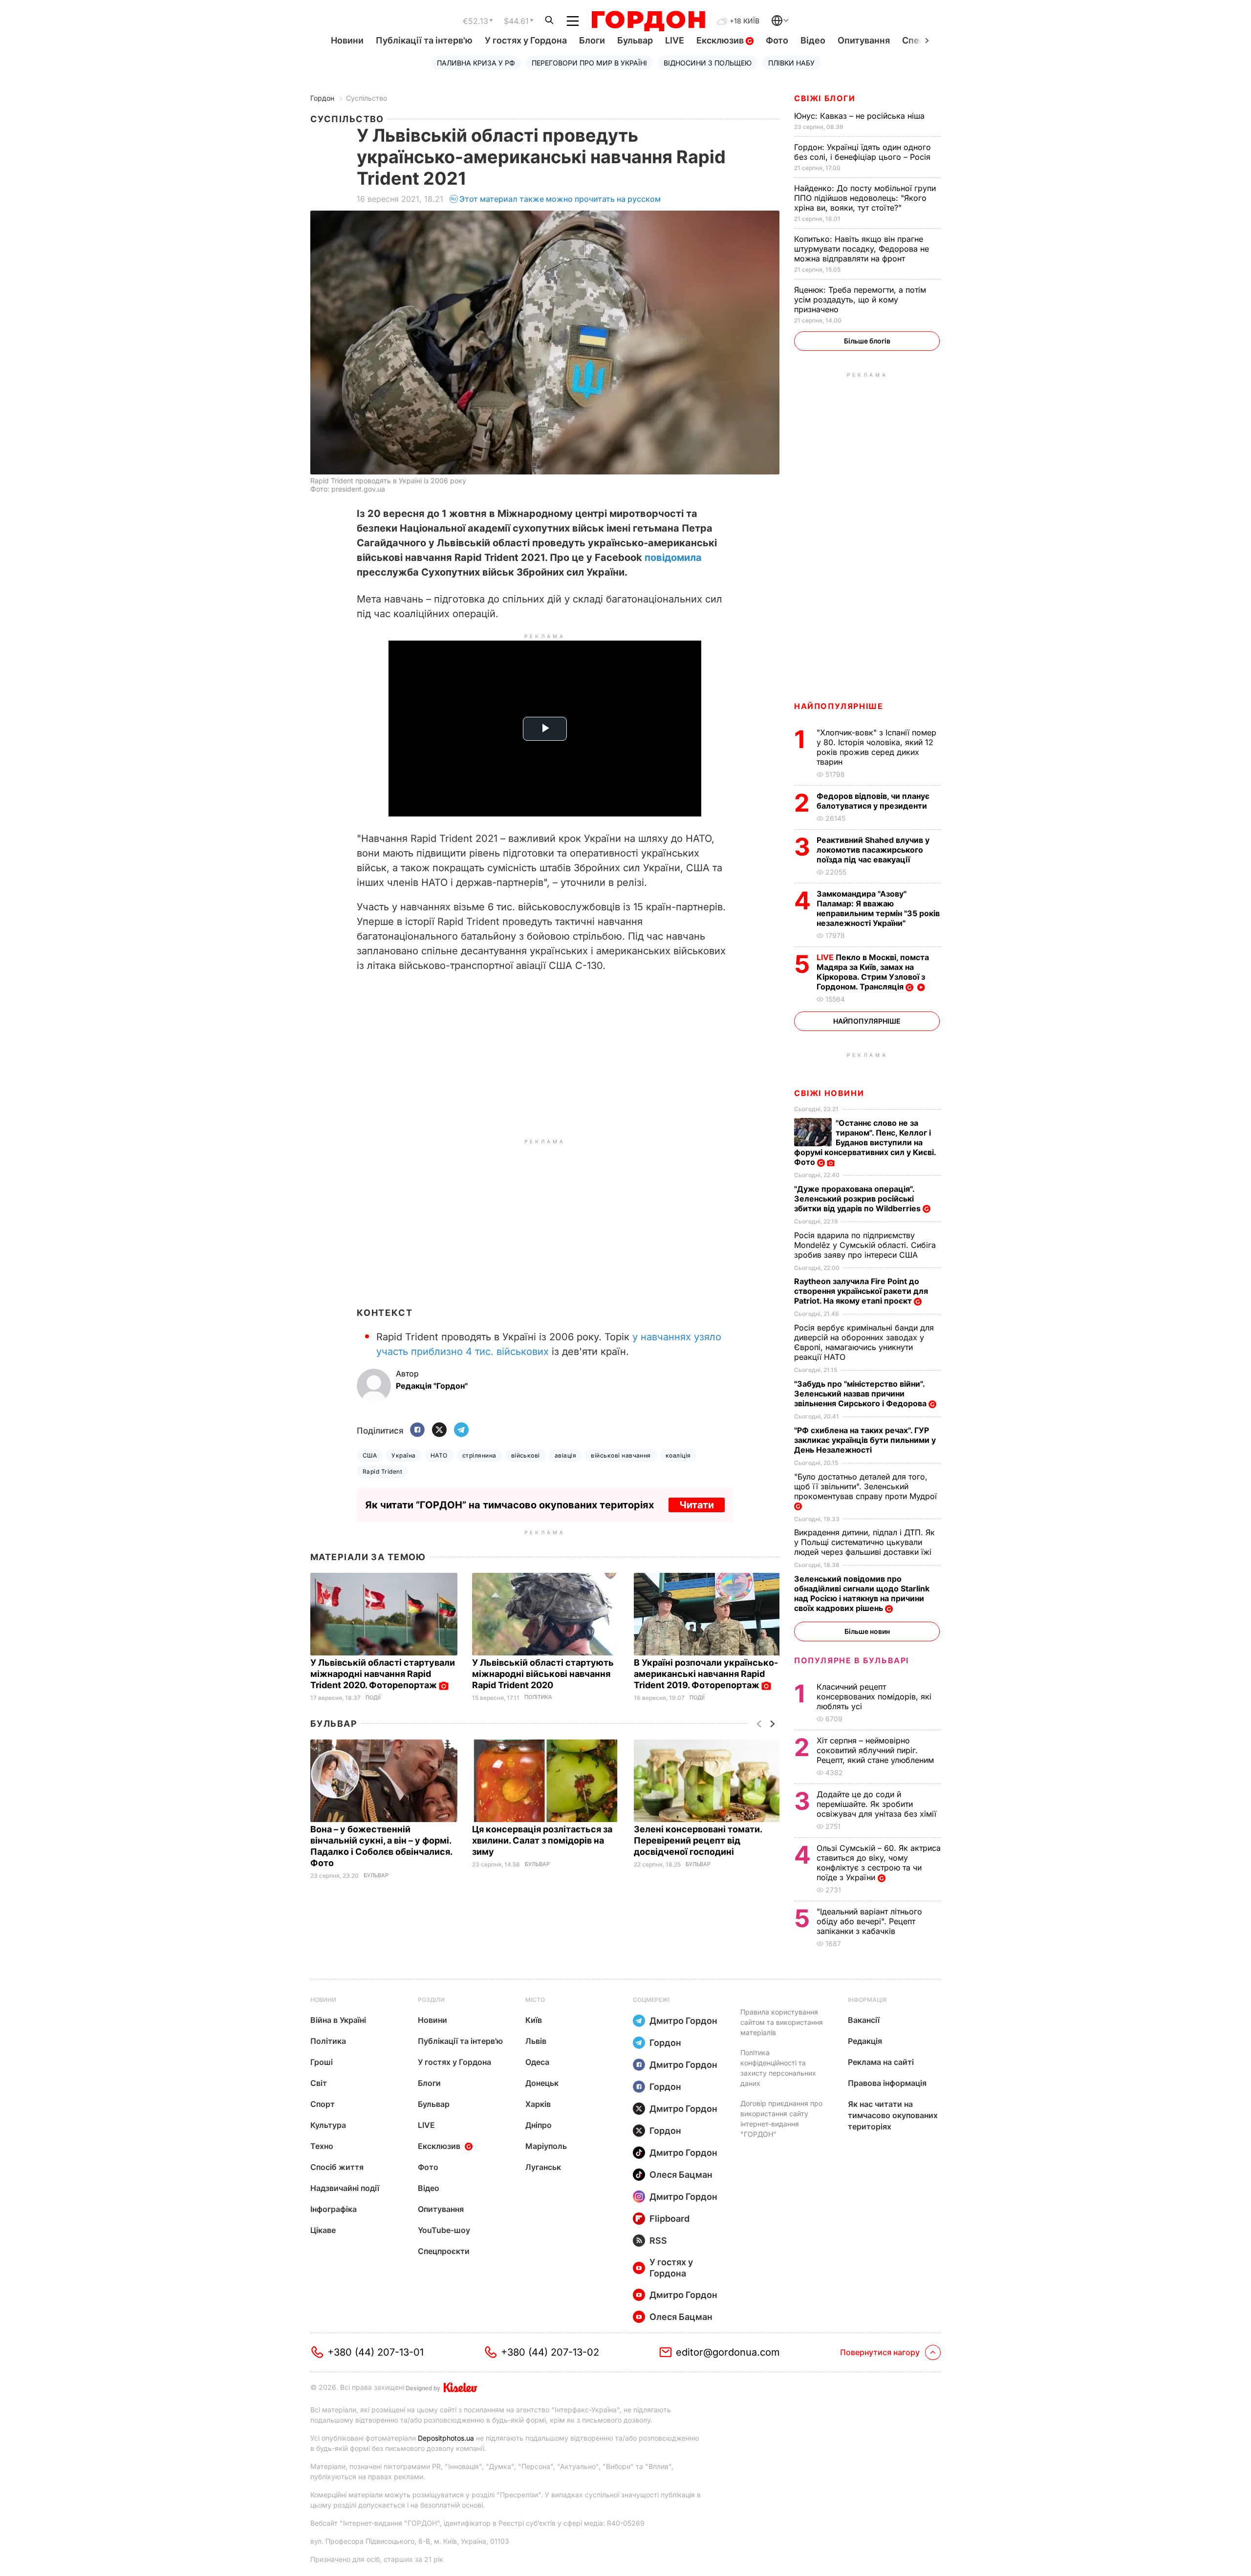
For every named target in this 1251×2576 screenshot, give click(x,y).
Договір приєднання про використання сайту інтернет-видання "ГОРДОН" (781, 2119)
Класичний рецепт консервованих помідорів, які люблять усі (874, 1696)
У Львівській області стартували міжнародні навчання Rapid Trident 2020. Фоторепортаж (383, 1674)
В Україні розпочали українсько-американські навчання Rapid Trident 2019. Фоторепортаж (706, 1674)
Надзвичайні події (345, 2188)
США (370, 1455)
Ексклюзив (721, 40)
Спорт (323, 2104)
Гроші (322, 2062)
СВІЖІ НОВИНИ (829, 1093)
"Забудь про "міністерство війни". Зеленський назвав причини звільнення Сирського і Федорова (861, 1394)
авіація (565, 1455)
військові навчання (621, 1455)
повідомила (673, 558)
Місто (535, 2000)
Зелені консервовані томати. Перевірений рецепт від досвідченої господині (698, 1840)
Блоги (592, 40)
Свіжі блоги (825, 98)
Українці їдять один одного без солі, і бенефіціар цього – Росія (863, 152)
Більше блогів (867, 341)
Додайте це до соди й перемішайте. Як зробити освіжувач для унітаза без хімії (878, 1804)
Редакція (865, 2041)
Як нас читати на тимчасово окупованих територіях (893, 2115)
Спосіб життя (337, 2167)
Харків (538, 2104)
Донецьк (542, 2083)
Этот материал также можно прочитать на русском (560, 199)
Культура (328, 2125)
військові (526, 1455)
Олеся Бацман (681, 2175)
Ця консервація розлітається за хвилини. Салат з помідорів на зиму (542, 1840)
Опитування (864, 40)
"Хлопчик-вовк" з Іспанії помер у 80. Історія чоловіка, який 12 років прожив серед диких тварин (876, 747)
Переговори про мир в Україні (589, 63)
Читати (697, 1505)
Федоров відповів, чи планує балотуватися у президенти (873, 801)
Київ (534, 2020)
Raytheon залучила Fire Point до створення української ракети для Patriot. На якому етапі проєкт (861, 1291)
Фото (777, 40)
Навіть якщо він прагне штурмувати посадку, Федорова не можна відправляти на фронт (862, 249)
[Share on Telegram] (461, 1430)
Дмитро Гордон (683, 2021)
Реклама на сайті (881, 2062)
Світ (319, 2083)
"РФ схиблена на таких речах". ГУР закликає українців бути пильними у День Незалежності (865, 1440)
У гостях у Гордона (526, 40)
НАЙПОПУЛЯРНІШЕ (839, 706)
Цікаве (323, 2230)
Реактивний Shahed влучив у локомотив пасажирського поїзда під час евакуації (873, 850)
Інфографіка (334, 2209)
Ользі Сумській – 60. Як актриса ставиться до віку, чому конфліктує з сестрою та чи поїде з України (879, 1863)
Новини (347, 40)
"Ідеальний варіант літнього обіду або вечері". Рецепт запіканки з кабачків (869, 1921)
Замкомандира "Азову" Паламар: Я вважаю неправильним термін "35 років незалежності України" (878, 908)
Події (373, 1698)
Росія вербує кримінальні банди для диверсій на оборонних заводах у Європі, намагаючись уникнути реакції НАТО (864, 1342)
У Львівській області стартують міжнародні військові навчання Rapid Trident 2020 (543, 1674)
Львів (536, 2041)
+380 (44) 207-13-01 (376, 2352)
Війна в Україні (338, 2020)
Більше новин (867, 1631)
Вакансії (864, 2020)
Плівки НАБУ (791, 63)
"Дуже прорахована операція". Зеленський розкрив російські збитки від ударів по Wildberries (858, 1199)
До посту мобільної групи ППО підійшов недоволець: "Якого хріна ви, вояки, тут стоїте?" (865, 198)
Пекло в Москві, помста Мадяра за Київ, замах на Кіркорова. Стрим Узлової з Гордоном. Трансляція (873, 972)
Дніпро (539, 2125)
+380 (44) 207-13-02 (550, 2352)
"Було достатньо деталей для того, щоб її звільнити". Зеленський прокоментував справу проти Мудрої (867, 1486)
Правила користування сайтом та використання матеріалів (782, 2022)
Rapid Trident (382, 1471)
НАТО (439, 1455)
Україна (403, 1455)
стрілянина (479, 1455)
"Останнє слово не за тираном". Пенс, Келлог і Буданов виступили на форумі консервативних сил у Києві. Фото (865, 1142)
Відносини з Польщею (708, 63)
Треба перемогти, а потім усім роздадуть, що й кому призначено (860, 300)
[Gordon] (648, 21)
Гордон (322, 98)
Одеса (537, 2062)
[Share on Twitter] (439, 1430)
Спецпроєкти (444, 2251)
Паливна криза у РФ (476, 63)
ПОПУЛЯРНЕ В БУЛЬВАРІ (852, 1660)
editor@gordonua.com (728, 2352)
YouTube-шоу (444, 2230)
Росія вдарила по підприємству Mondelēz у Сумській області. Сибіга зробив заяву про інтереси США (865, 1245)
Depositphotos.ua (446, 2438)
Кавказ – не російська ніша (861, 116)
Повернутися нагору (880, 2352)
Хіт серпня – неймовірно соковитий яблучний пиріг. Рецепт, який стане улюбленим (876, 1750)
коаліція (678, 1455)
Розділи (431, 2000)
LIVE (675, 40)
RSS (658, 2241)
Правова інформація (887, 2083)
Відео (813, 40)
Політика (538, 1697)
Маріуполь (546, 2146)
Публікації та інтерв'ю (424, 40)
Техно (322, 2146)
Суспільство (367, 98)
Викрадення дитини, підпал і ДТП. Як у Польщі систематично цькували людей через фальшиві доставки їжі (864, 1542)
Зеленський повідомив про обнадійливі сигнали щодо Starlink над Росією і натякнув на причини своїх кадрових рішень (862, 1593)
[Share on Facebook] (417, 1430)
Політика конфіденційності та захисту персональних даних (778, 2068)
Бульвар (635, 40)
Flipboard (669, 2219)
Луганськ (543, 2167)
